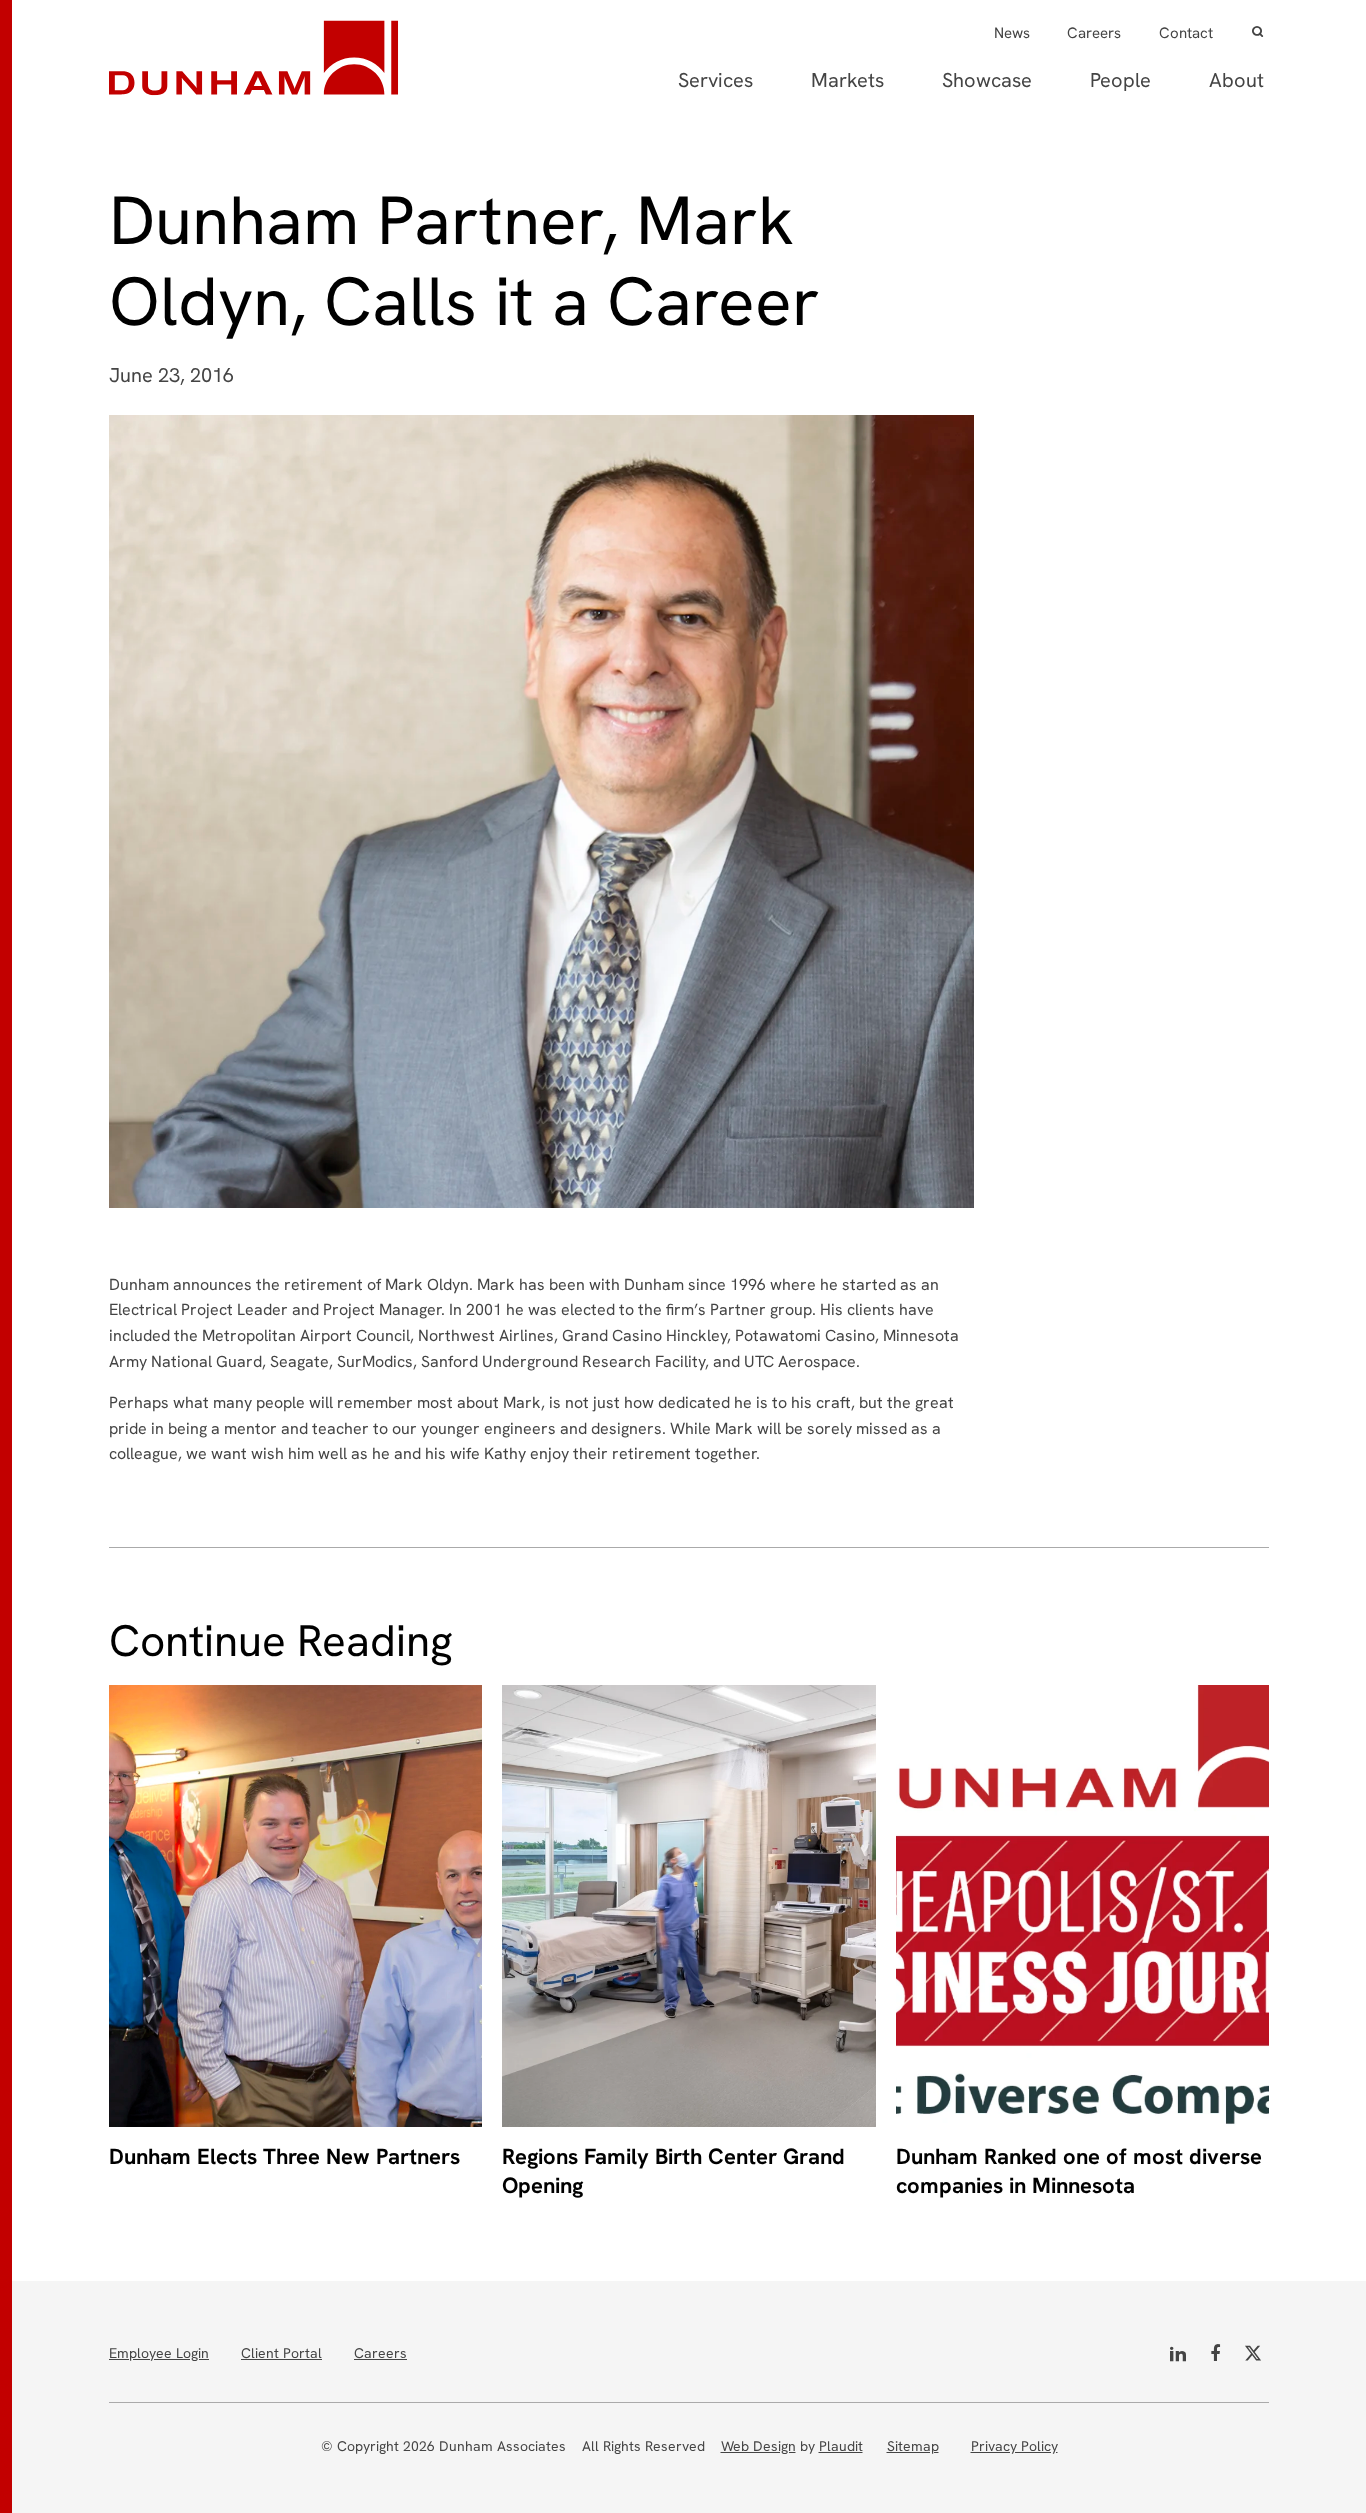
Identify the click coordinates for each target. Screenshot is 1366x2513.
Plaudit (841, 2446)
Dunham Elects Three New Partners (284, 2157)
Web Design (758, 2446)
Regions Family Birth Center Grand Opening (673, 2171)
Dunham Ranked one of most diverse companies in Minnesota (1079, 2171)
